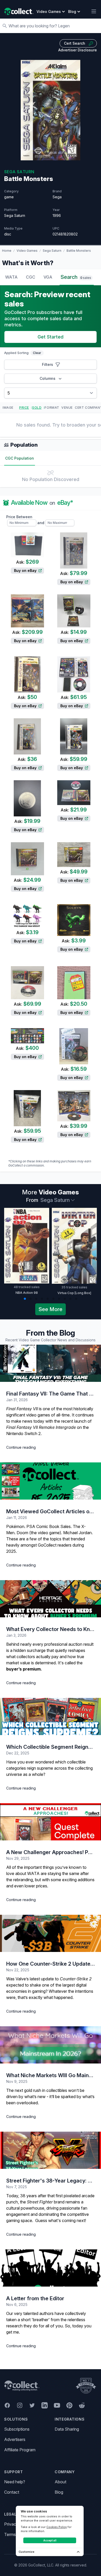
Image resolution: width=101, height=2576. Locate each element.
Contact (12, 2492)
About (60, 2482)
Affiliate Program (20, 2450)
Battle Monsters (79, 251)
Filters (48, 364)
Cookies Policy (57, 2527)
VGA (48, 277)
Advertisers (15, 2439)
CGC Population (20, 458)
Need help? (15, 2482)
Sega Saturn (52, 251)
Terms (10, 2534)
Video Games (27, 251)
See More (51, 1309)
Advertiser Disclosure (78, 50)
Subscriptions (17, 2429)
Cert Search (75, 43)
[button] (25, 1299)
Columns (48, 378)
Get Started (51, 337)
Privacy (11, 2524)
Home (7, 251)
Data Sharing (67, 2429)
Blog (59, 2492)
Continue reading (21, 1447)
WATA (11, 277)
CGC (31, 277)
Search (76, 277)
